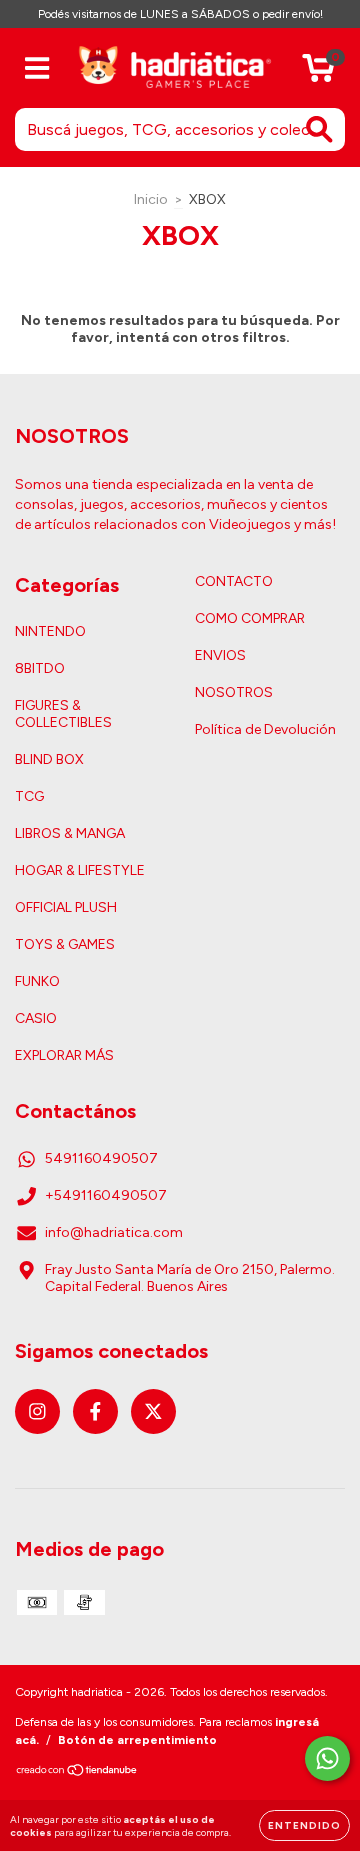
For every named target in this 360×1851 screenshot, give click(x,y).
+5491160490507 (106, 1195)
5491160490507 (101, 1158)
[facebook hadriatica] (95, 1411)
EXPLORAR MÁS (64, 1055)
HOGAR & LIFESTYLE (80, 870)
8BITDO (40, 668)
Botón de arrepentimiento (137, 1740)
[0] (318, 73)
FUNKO (37, 981)
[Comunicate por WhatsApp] (327, 1758)
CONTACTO (234, 581)
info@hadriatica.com (114, 1232)
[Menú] (37, 68)
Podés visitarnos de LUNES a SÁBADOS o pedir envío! (180, 14)
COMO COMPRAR (250, 618)
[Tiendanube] (77, 1773)
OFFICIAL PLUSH (66, 907)
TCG (29, 796)
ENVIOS (220, 655)
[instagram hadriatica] (37, 1411)
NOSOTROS (234, 692)
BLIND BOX (49, 759)
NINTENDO (50, 631)
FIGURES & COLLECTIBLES (63, 714)
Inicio (151, 199)
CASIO (36, 1018)
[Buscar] (319, 129)
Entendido (304, 1825)
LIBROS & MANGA (70, 833)
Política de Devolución (265, 729)
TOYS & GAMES (65, 944)
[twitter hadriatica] (153, 1411)
